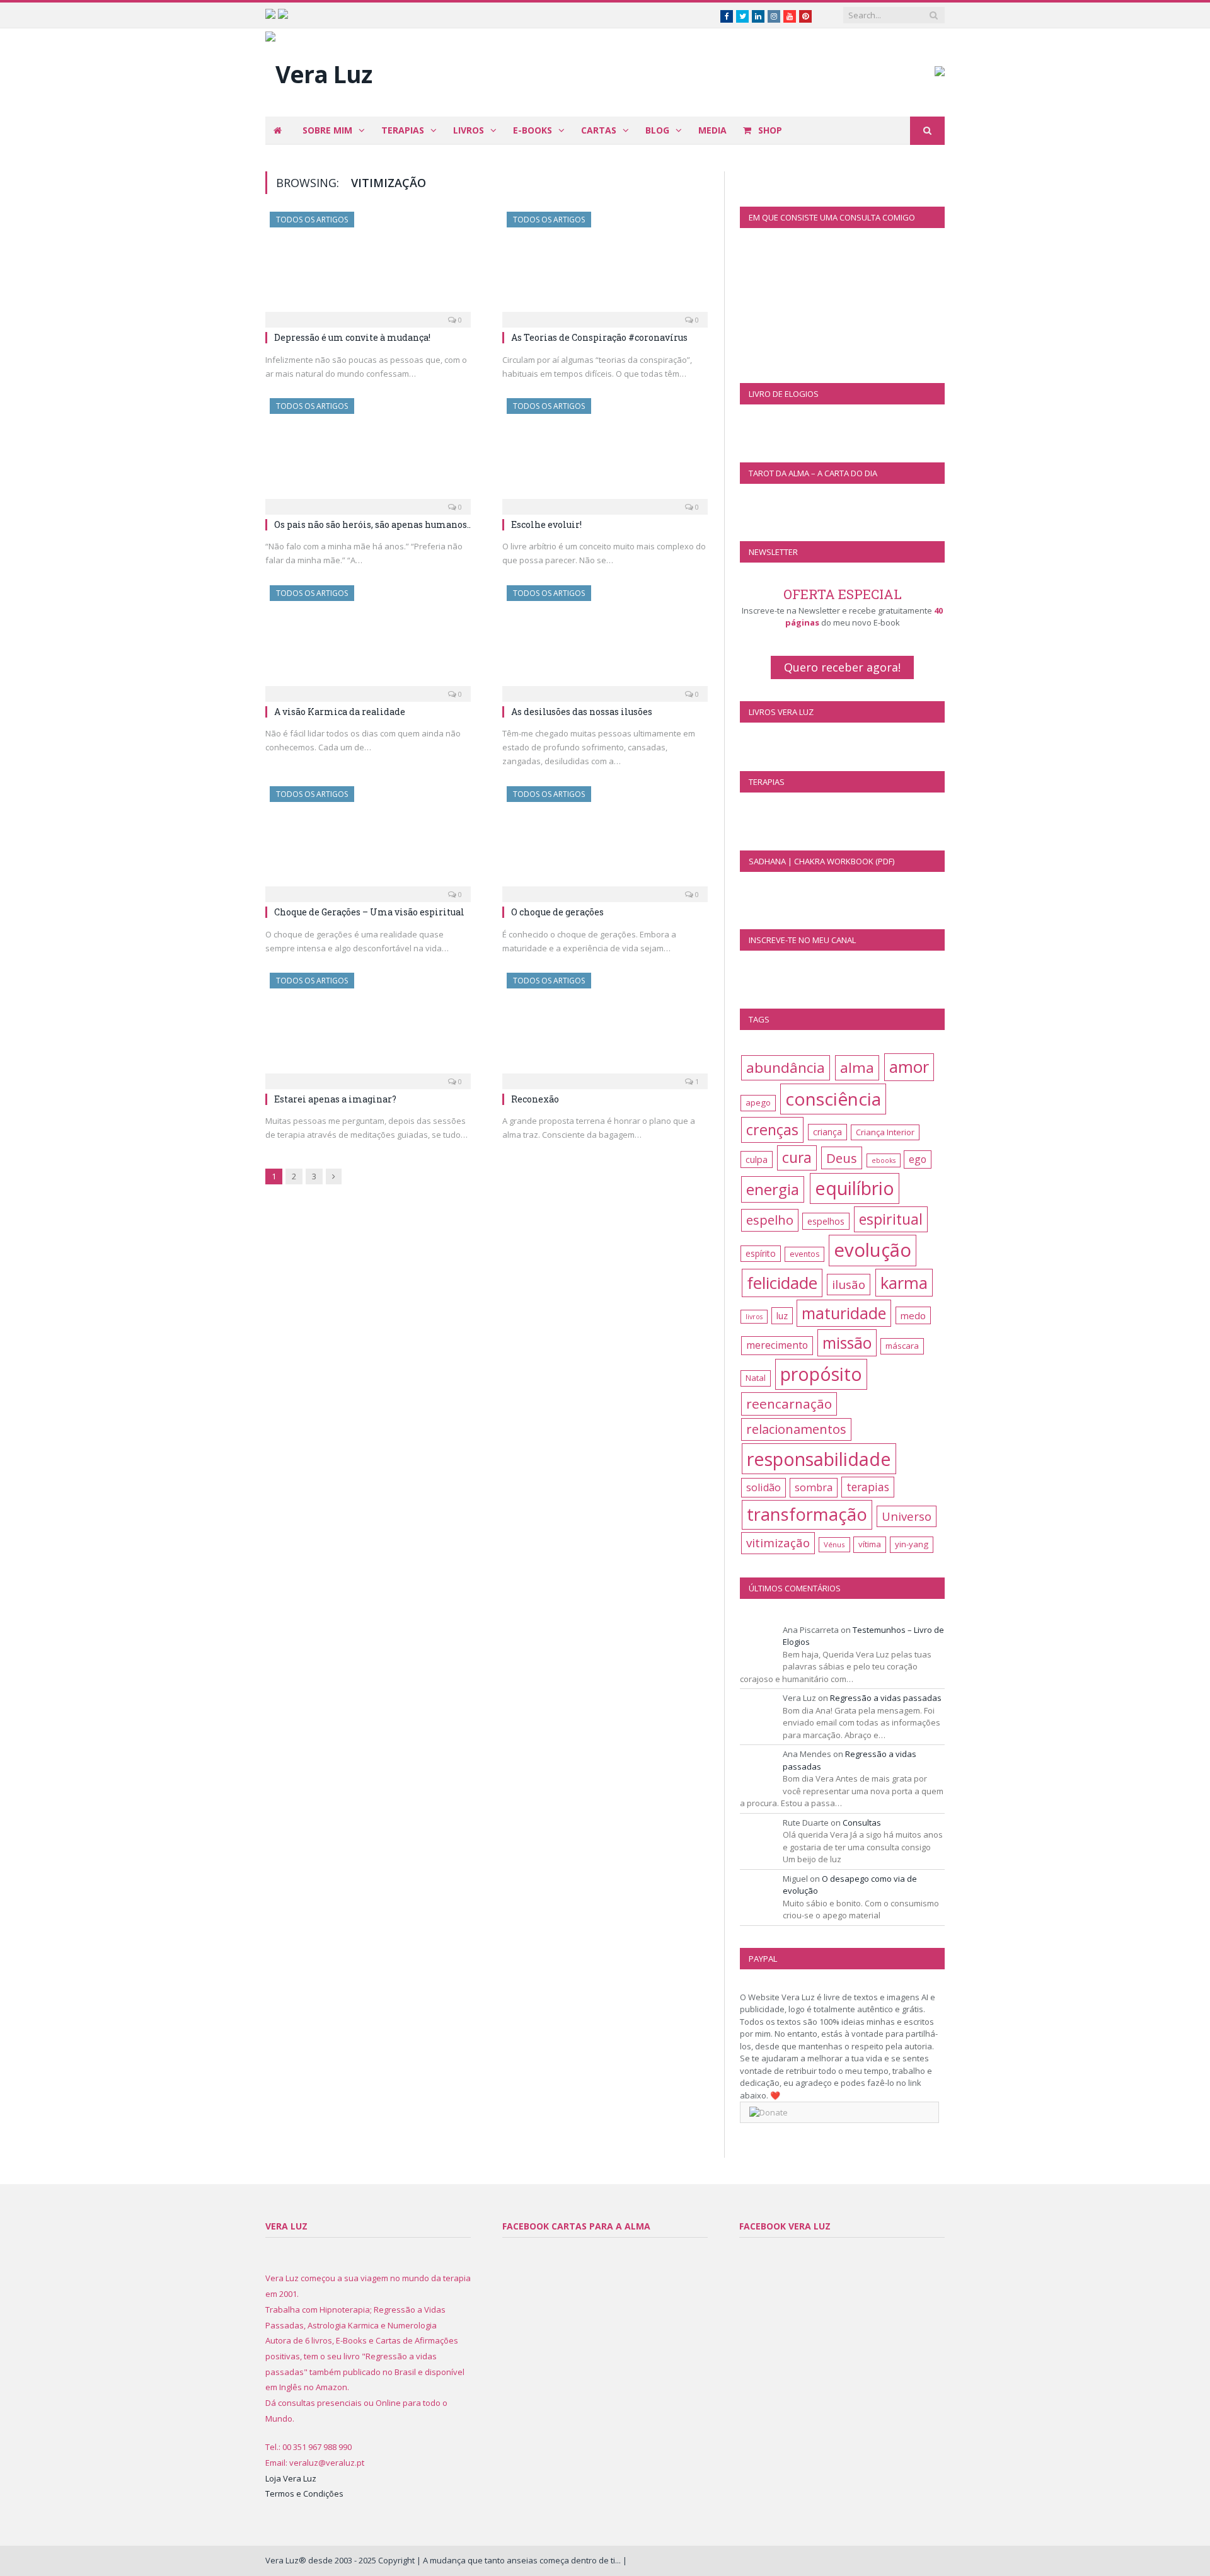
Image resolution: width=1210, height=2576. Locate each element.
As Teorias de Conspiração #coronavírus (599, 337)
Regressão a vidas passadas (886, 1698)
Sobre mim (327, 130)
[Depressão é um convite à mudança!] (368, 266)
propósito (821, 1374)
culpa (757, 1159)
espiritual (891, 1219)
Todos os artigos (312, 220)
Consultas (862, 1823)
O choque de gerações (557, 912)
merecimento (777, 1345)
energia (773, 1189)
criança (827, 1132)
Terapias (403, 130)
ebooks (884, 1160)
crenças (772, 1130)
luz (782, 1316)
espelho (770, 1220)
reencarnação (789, 1404)
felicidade (782, 1283)
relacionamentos (796, 1429)
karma (904, 1283)
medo (913, 1315)
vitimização (778, 1543)
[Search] (927, 131)
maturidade (844, 1313)
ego (918, 1159)
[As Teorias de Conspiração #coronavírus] (605, 266)
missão (847, 1343)
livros (754, 1317)
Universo (907, 1516)
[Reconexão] (605, 1027)
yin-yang (912, 1544)
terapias (868, 1487)
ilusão (849, 1285)
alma (857, 1068)
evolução (873, 1250)
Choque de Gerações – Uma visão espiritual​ (369, 912)
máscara (902, 1346)
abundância (786, 1068)
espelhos (826, 1221)
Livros (469, 130)
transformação (807, 1514)
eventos (804, 1254)
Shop (769, 130)
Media (712, 130)
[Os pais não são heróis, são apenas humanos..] (368, 452)
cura (797, 1158)
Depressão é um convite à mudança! (352, 337)
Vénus (834, 1544)
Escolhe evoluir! (546, 524)
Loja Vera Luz (291, 2478)
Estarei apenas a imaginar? (335, 1099)
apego (758, 1102)
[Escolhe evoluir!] (605, 452)
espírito (761, 1253)
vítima (870, 1544)
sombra (814, 1487)
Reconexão (535, 1099)
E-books (533, 130)
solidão (763, 1487)
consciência (833, 1099)
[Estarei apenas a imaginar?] (368, 1027)
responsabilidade (819, 1459)
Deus (842, 1158)
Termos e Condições (304, 2493)
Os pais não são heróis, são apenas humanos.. (372, 524)
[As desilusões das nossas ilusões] (605, 639)
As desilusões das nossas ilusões (582, 712)
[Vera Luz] (319, 71)
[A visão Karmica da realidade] (368, 639)
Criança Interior (885, 1132)
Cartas (599, 130)
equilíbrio (855, 1188)
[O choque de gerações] (605, 840)
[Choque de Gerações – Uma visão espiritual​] (368, 840)
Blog (657, 130)
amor (909, 1067)
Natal (756, 1378)
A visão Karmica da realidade (340, 712)
